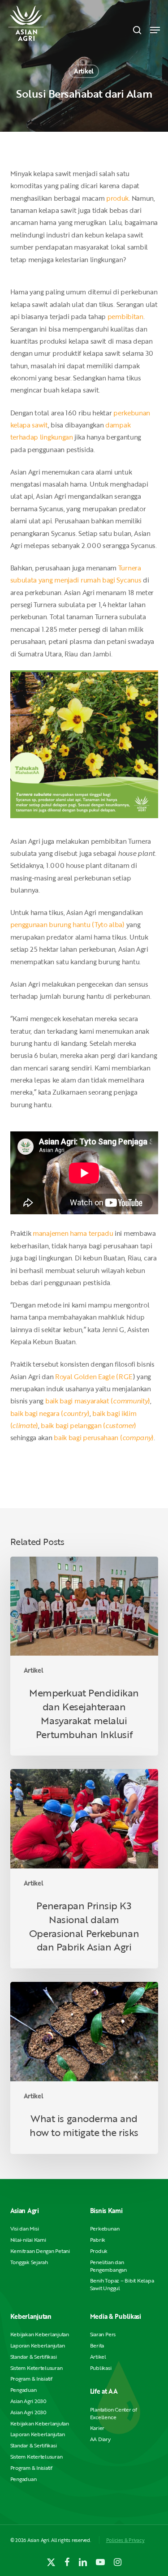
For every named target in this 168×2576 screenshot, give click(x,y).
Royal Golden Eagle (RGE (94, 1376)
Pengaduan (24, 2390)
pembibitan (125, 316)
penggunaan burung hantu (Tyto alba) (67, 924)
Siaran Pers (103, 2334)
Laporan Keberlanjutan (38, 2345)
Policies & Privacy (125, 2540)
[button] (155, 30)
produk (117, 198)
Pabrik (98, 2240)
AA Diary (100, 2439)
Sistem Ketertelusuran (37, 2368)
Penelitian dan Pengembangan (108, 2266)
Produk (99, 2251)
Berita (97, 2345)
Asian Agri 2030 (28, 2401)
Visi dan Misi (25, 2229)
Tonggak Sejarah (29, 2262)
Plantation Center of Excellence (114, 2413)
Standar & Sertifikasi (34, 2357)
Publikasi (101, 2368)
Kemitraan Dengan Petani (40, 2251)
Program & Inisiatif (31, 2379)
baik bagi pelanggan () (88, 1425)
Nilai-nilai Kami (28, 2240)
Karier (97, 2428)
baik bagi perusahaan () (104, 1437)
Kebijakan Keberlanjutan (40, 2334)
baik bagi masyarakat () (98, 1401)
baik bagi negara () (50, 1413)
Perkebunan (105, 2229)
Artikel (84, 71)
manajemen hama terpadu (73, 1233)
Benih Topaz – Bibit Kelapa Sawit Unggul (122, 2284)
